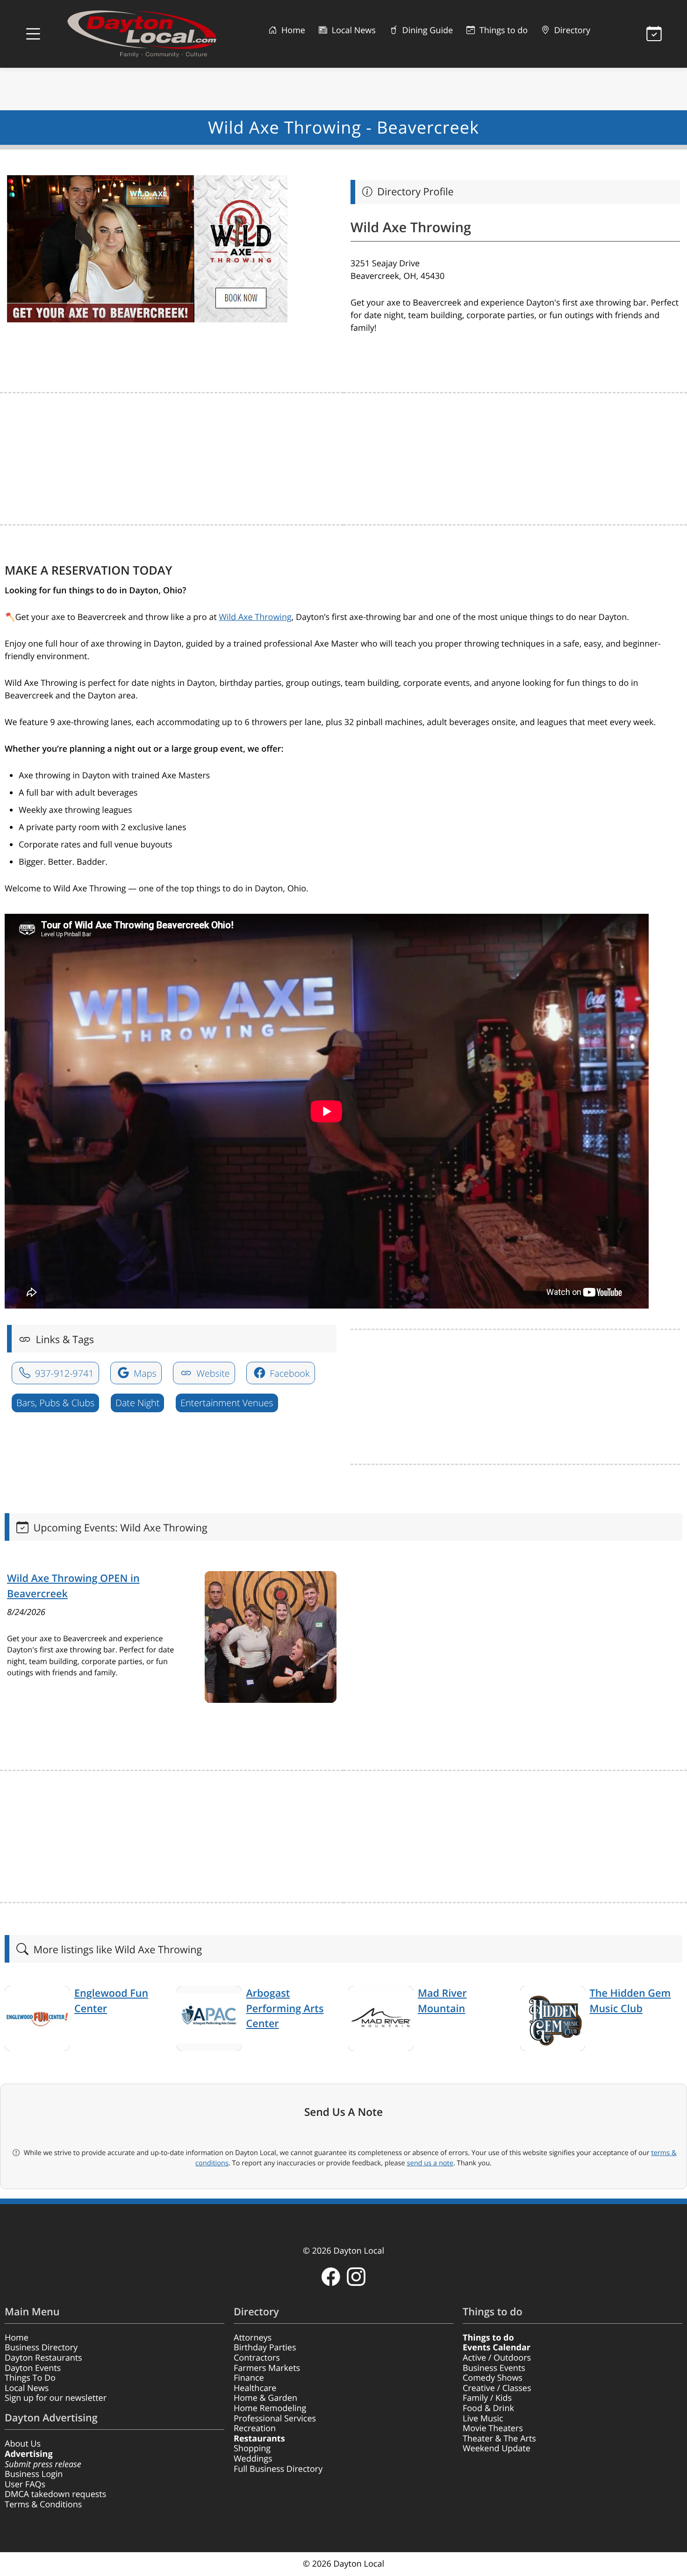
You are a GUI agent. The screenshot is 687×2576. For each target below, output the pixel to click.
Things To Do (30, 2378)
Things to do (502, 30)
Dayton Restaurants (43, 2358)
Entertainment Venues (227, 1403)
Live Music (483, 2419)
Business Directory (41, 2348)
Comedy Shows (493, 2378)
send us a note (430, 2163)
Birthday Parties (265, 2348)
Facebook (288, 1373)
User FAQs (25, 2484)
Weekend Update (497, 2448)
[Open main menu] (33, 34)
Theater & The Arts (499, 2439)
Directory (571, 30)
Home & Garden (265, 2398)
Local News (353, 30)
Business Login (34, 2474)
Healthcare (255, 2388)
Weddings (253, 2459)
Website (212, 1373)
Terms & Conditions (43, 2505)
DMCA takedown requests (55, 2494)
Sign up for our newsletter (56, 2398)
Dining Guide (426, 30)
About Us (23, 2444)
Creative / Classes (497, 2388)
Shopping (252, 2448)
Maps (144, 1373)
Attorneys (253, 2338)
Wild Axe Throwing (255, 617)
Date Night (137, 1403)
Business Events (494, 2368)
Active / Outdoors (497, 2358)
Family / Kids (487, 2398)
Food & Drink (488, 2408)
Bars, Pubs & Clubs (55, 1403)
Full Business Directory (278, 2469)
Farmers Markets (267, 2368)
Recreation (255, 2428)
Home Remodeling (270, 2408)
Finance (249, 2378)
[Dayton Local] (146, 34)
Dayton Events (33, 2368)
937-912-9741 (63, 1373)
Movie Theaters (493, 2428)
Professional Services (275, 2419)
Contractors (257, 2358)
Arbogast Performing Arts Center (285, 2008)
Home (292, 30)
